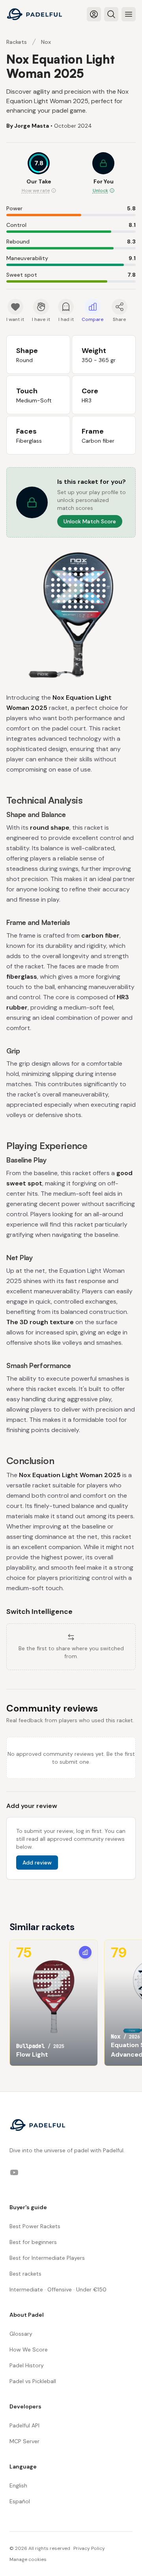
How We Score (29, 2350)
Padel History (27, 2365)
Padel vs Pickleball (33, 2381)
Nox (46, 42)
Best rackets (25, 2274)
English (18, 2485)
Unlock (100, 191)
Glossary (21, 2334)
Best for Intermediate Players (47, 2258)
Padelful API (24, 2425)
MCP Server (24, 2441)
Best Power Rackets (35, 2226)
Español (20, 2501)
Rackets (17, 42)
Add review (37, 1863)
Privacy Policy (89, 2548)
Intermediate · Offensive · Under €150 (58, 2289)
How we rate (36, 191)
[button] (103, 174)
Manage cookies (28, 2559)
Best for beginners (33, 2242)
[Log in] (94, 14)
